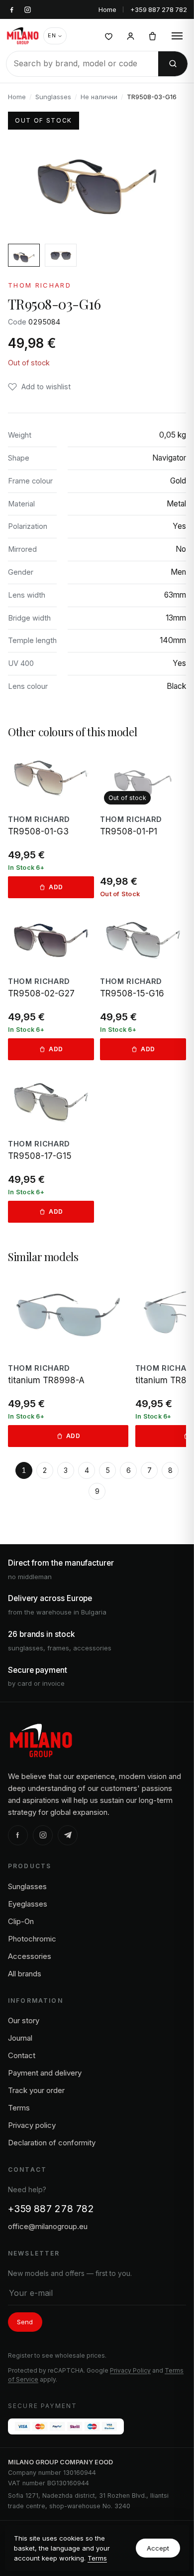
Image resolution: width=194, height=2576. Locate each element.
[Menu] (177, 36)
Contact (22, 2055)
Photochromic (32, 1939)
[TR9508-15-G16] (143, 985)
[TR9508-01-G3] (51, 823)
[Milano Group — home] (23, 36)
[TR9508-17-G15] (51, 1147)
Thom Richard (40, 285)
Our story (24, 2020)
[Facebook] (18, 1835)
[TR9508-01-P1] (143, 823)
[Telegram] (68, 1835)
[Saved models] (108, 36)
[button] (39, 387)
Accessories (30, 1956)
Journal (20, 2038)
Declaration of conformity (52, 2143)
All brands (25, 1974)
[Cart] (152, 36)
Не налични (99, 97)
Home (107, 9)
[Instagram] (43, 1835)
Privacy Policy (130, 2370)
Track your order (36, 2090)
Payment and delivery (45, 2073)
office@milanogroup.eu (48, 2226)
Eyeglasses (28, 1904)
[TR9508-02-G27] (51, 985)
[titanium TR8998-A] (68, 1360)
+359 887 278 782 (159, 9)
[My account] (130, 36)
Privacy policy (32, 2125)
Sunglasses (53, 97)
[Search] (173, 64)
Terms (97, 2558)
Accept (158, 2548)
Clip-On (21, 1921)
